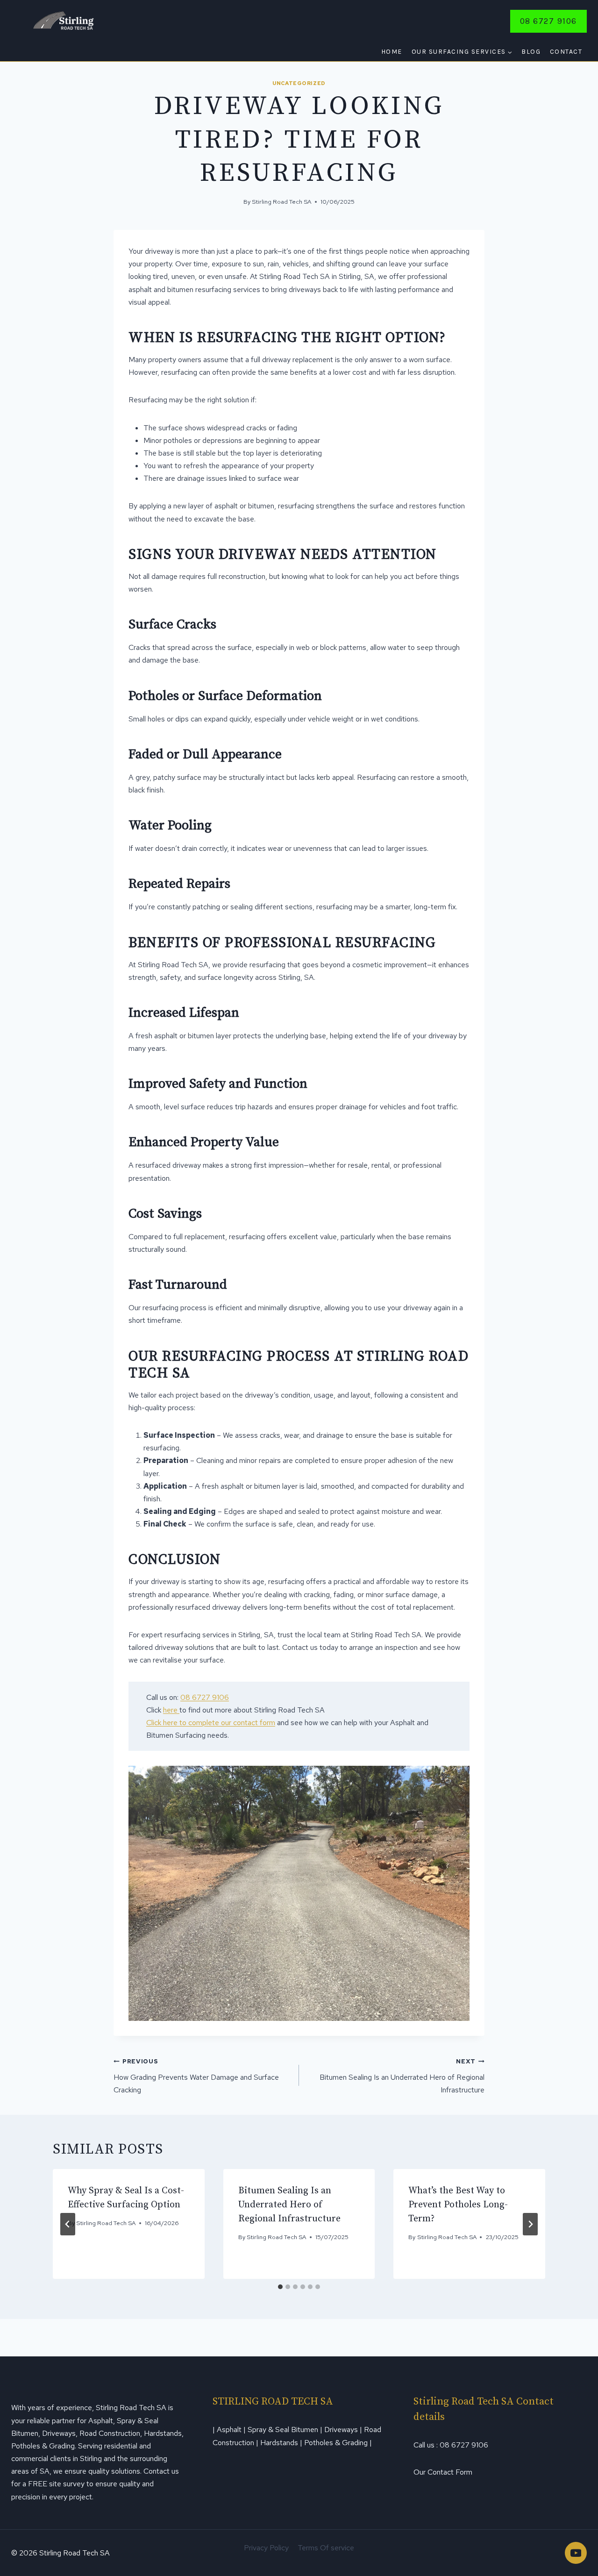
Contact (566, 52)
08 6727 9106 (548, 21)
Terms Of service (326, 2548)
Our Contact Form (443, 2472)
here (171, 1710)
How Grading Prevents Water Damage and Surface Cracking (196, 2076)
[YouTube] (576, 2553)
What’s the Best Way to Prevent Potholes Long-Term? (458, 2205)
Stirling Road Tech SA (281, 202)
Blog (531, 52)
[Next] (530, 2224)
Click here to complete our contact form (211, 1723)
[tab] (280, 2287)
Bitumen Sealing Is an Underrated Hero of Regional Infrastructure (402, 2076)
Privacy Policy (266, 2548)
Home (392, 52)
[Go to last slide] (68, 2224)
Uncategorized (299, 83)
